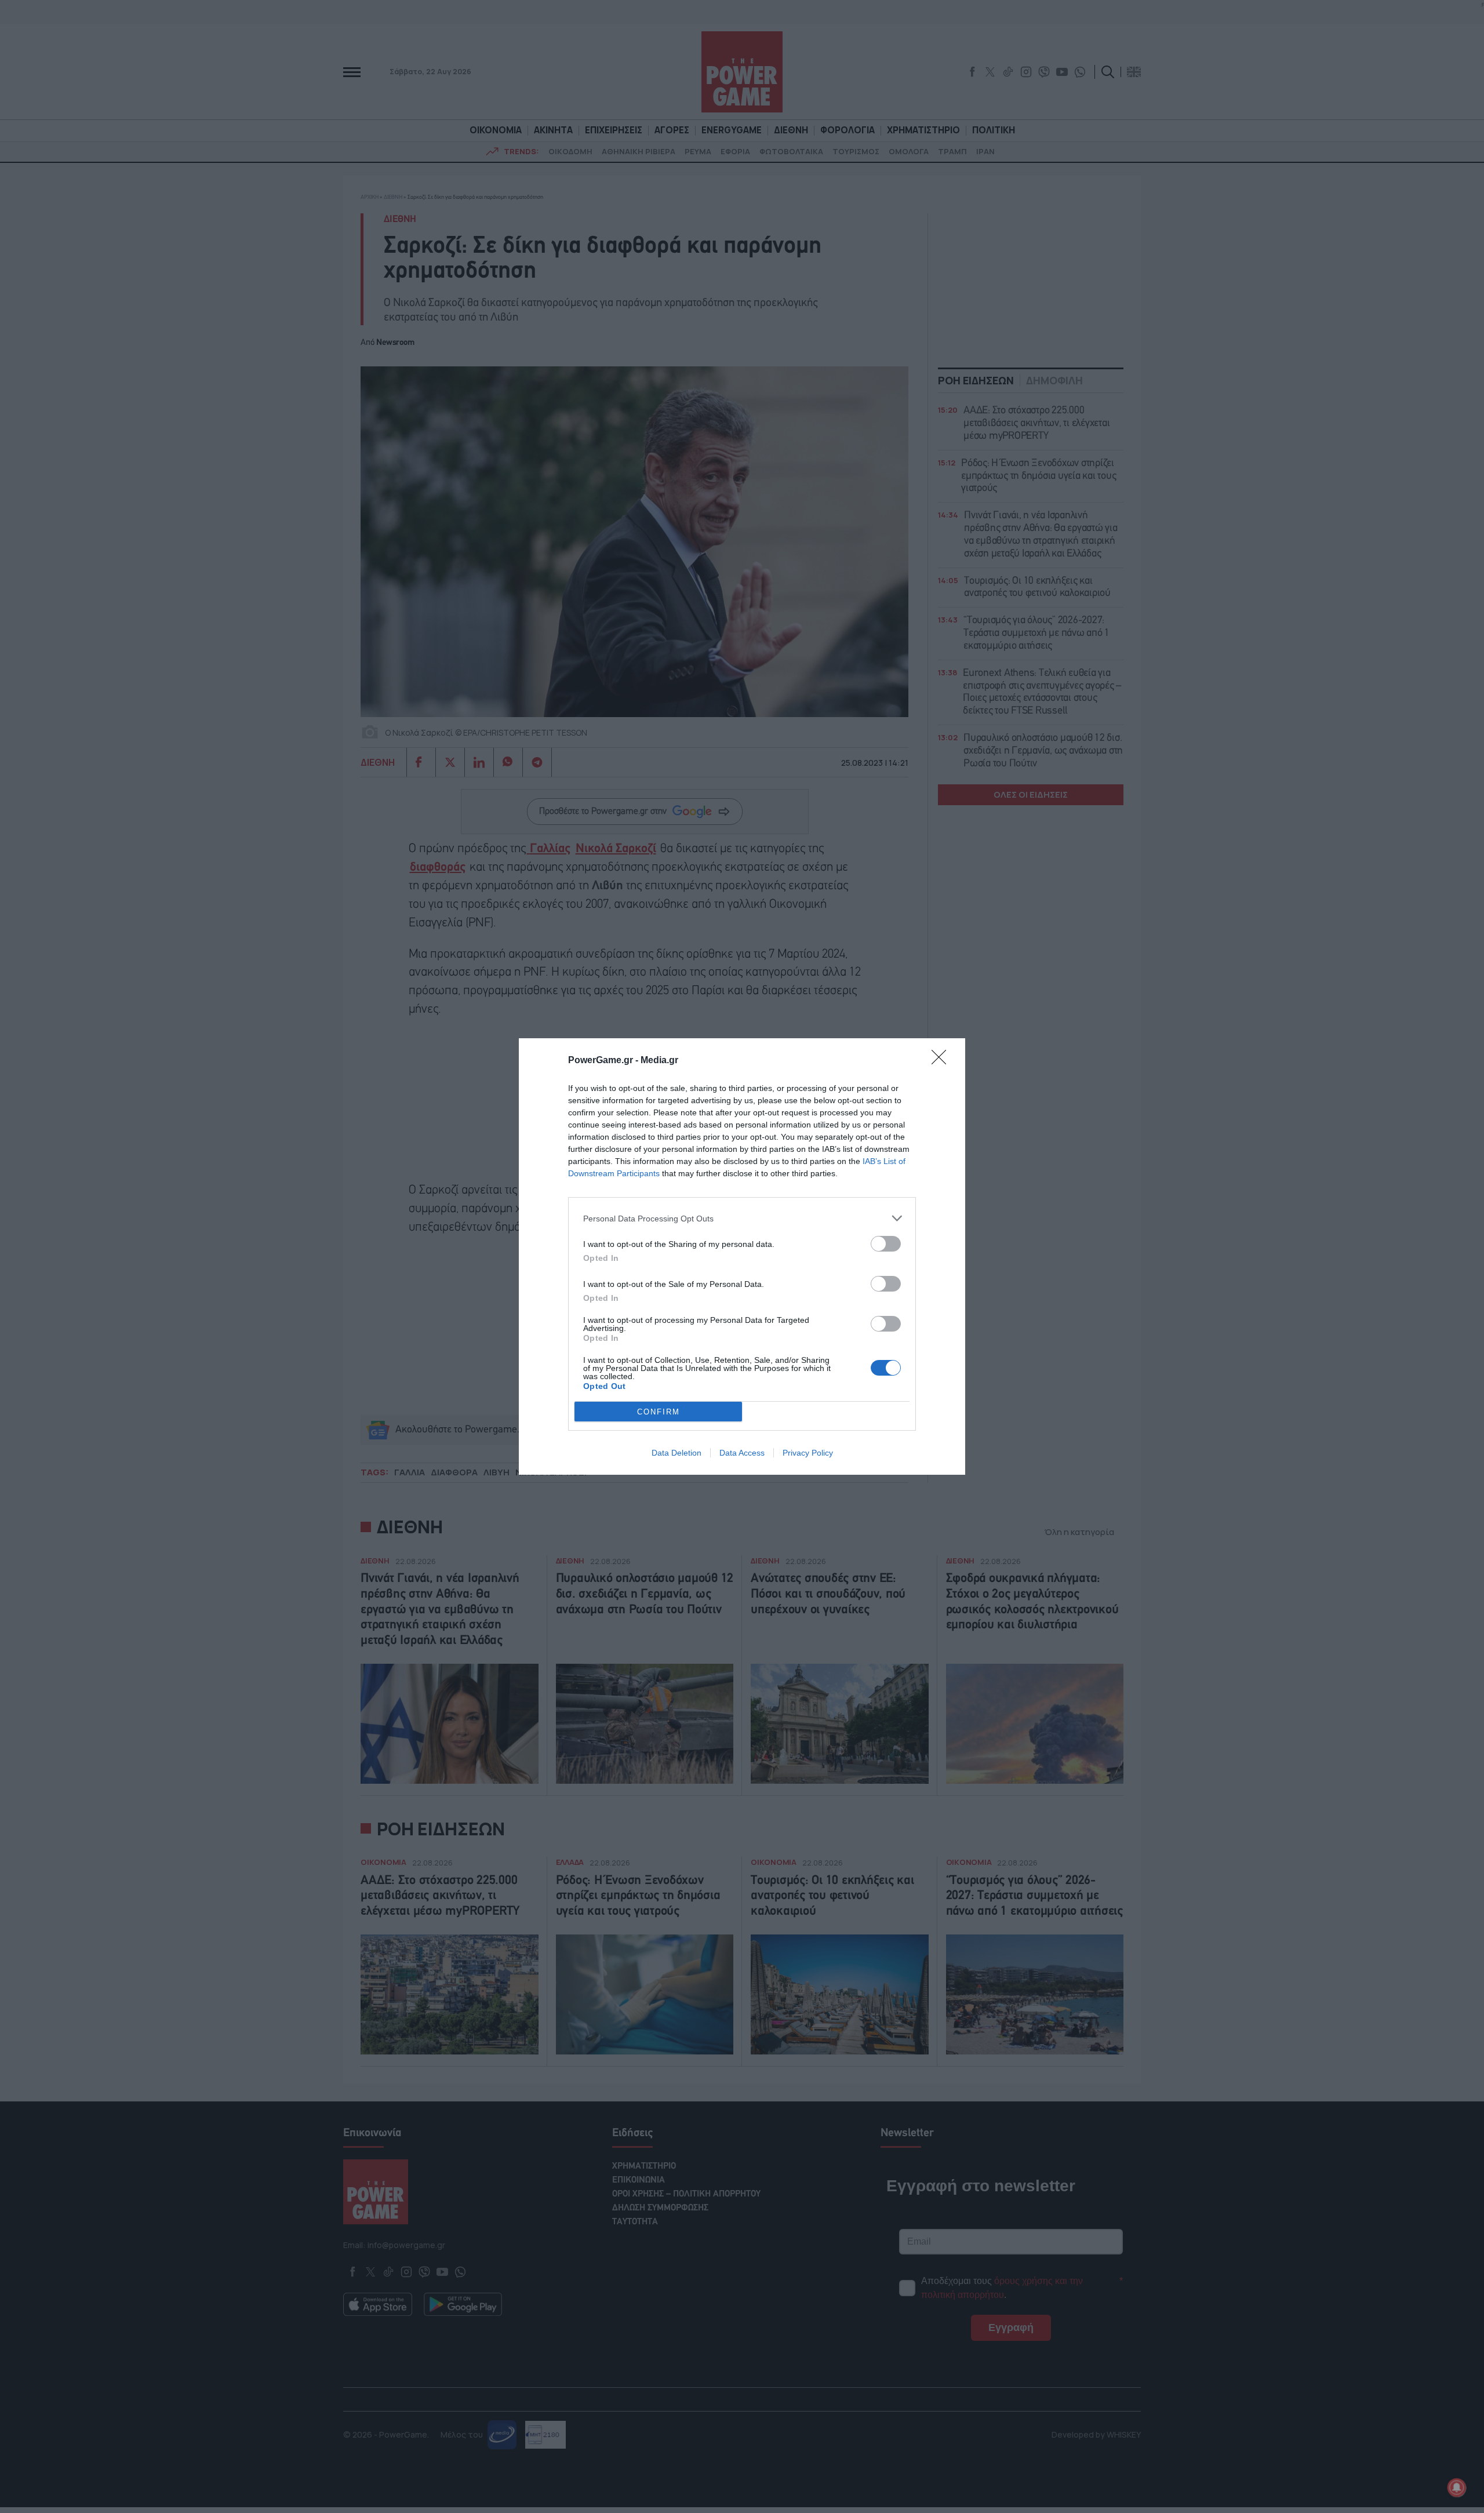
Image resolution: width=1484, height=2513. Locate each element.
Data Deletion (676, 1453)
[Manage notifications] (1457, 2487)
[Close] (943, 1061)
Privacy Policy (808, 1453)
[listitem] (742, 1218)
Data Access (742, 1453)
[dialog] (742, 1256)
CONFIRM (659, 1412)
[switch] (886, 1244)
